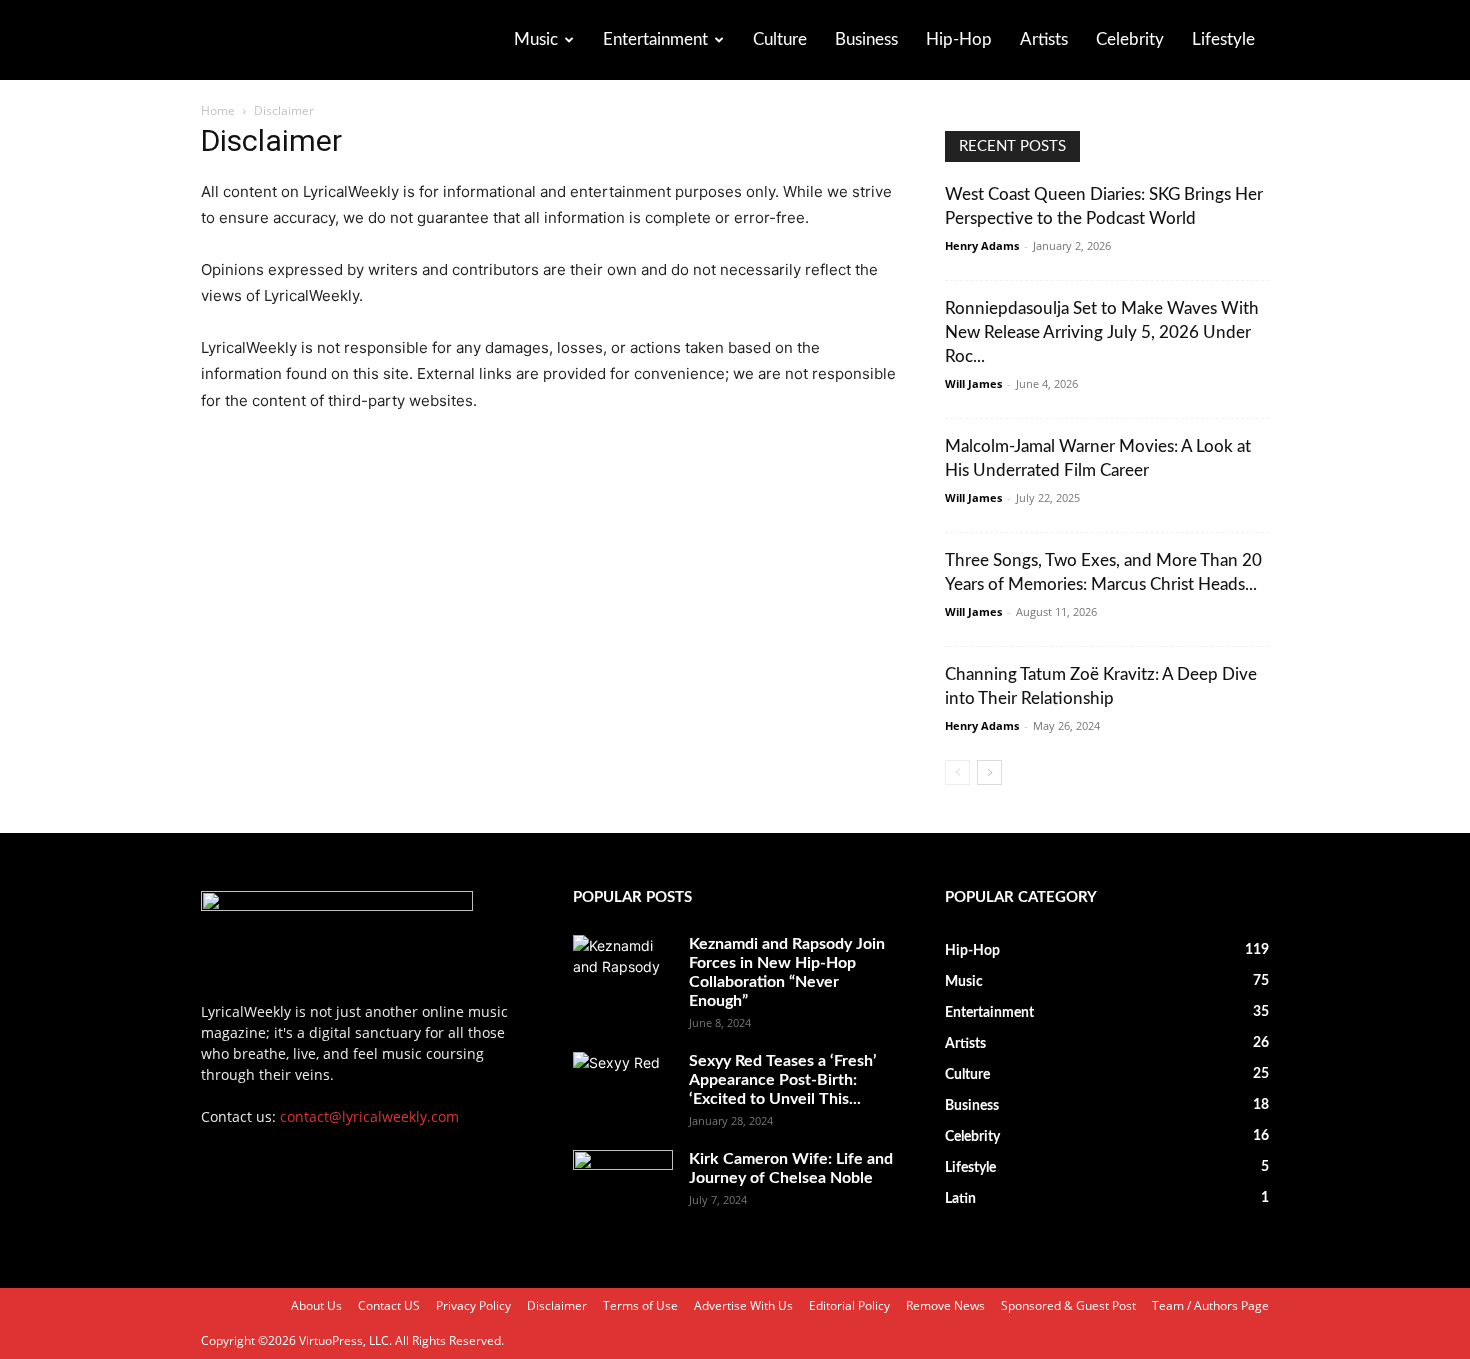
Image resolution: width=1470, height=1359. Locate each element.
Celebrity (1130, 39)
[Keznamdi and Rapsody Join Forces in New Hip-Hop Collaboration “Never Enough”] (623, 970)
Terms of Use (640, 1305)
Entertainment (655, 39)
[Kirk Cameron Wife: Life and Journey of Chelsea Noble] (623, 1185)
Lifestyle (1223, 39)
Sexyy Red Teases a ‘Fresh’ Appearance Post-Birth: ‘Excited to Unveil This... (783, 1080)
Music (536, 39)
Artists (1044, 39)
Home (218, 110)
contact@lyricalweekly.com (369, 1116)
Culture (780, 39)
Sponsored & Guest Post (1068, 1305)
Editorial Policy (849, 1305)
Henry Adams (982, 245)
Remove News (945, 1305)
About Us (316, 1305)
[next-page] (989, 772)
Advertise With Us (743, 1305)
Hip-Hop (959, 39)
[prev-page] (957, 772)
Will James (973, 383)
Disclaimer (557, 1305)
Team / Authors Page (1210, 1305)
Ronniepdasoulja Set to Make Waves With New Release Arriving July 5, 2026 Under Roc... (1102, 332)
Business (866, 39)
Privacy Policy (473, 1305)
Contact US (389, 1305)
